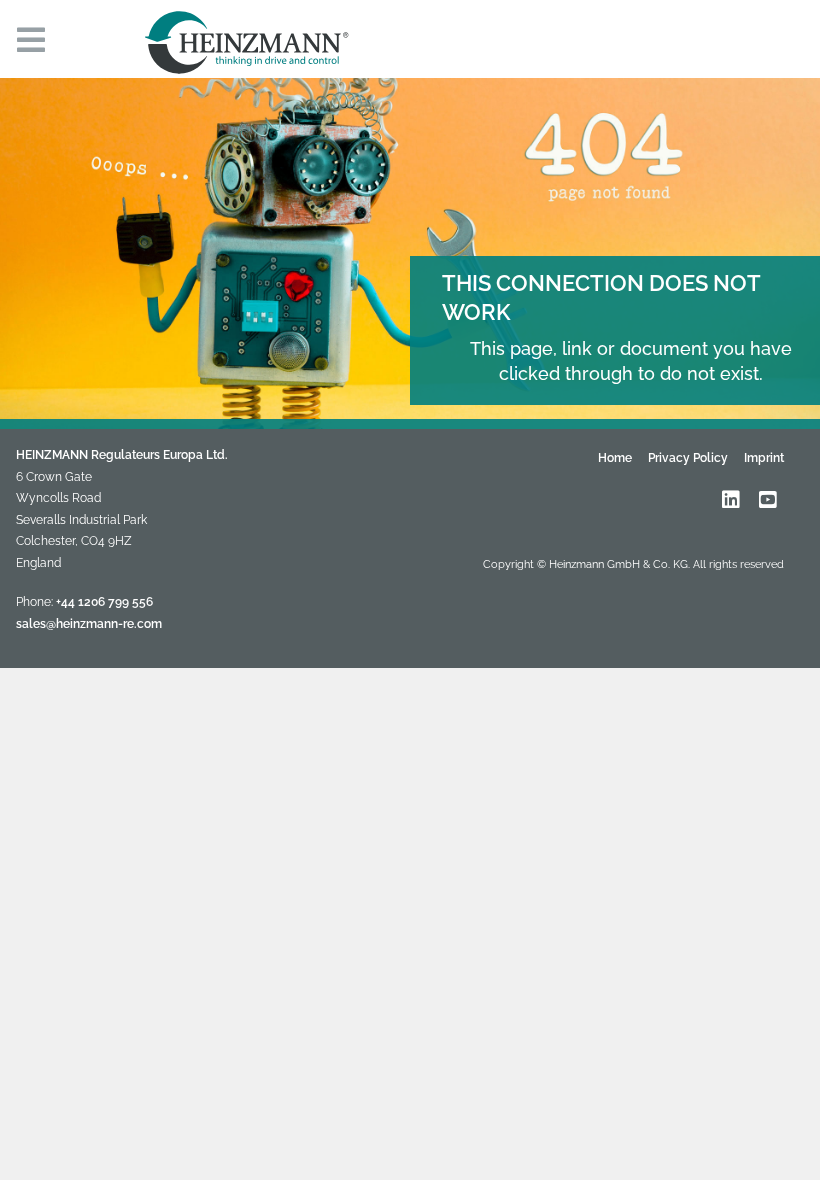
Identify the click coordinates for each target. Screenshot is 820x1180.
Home (615, 458)
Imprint (764, 458)
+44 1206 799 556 (104, 602)
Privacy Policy (688, 458)
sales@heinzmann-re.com (89, 624)
